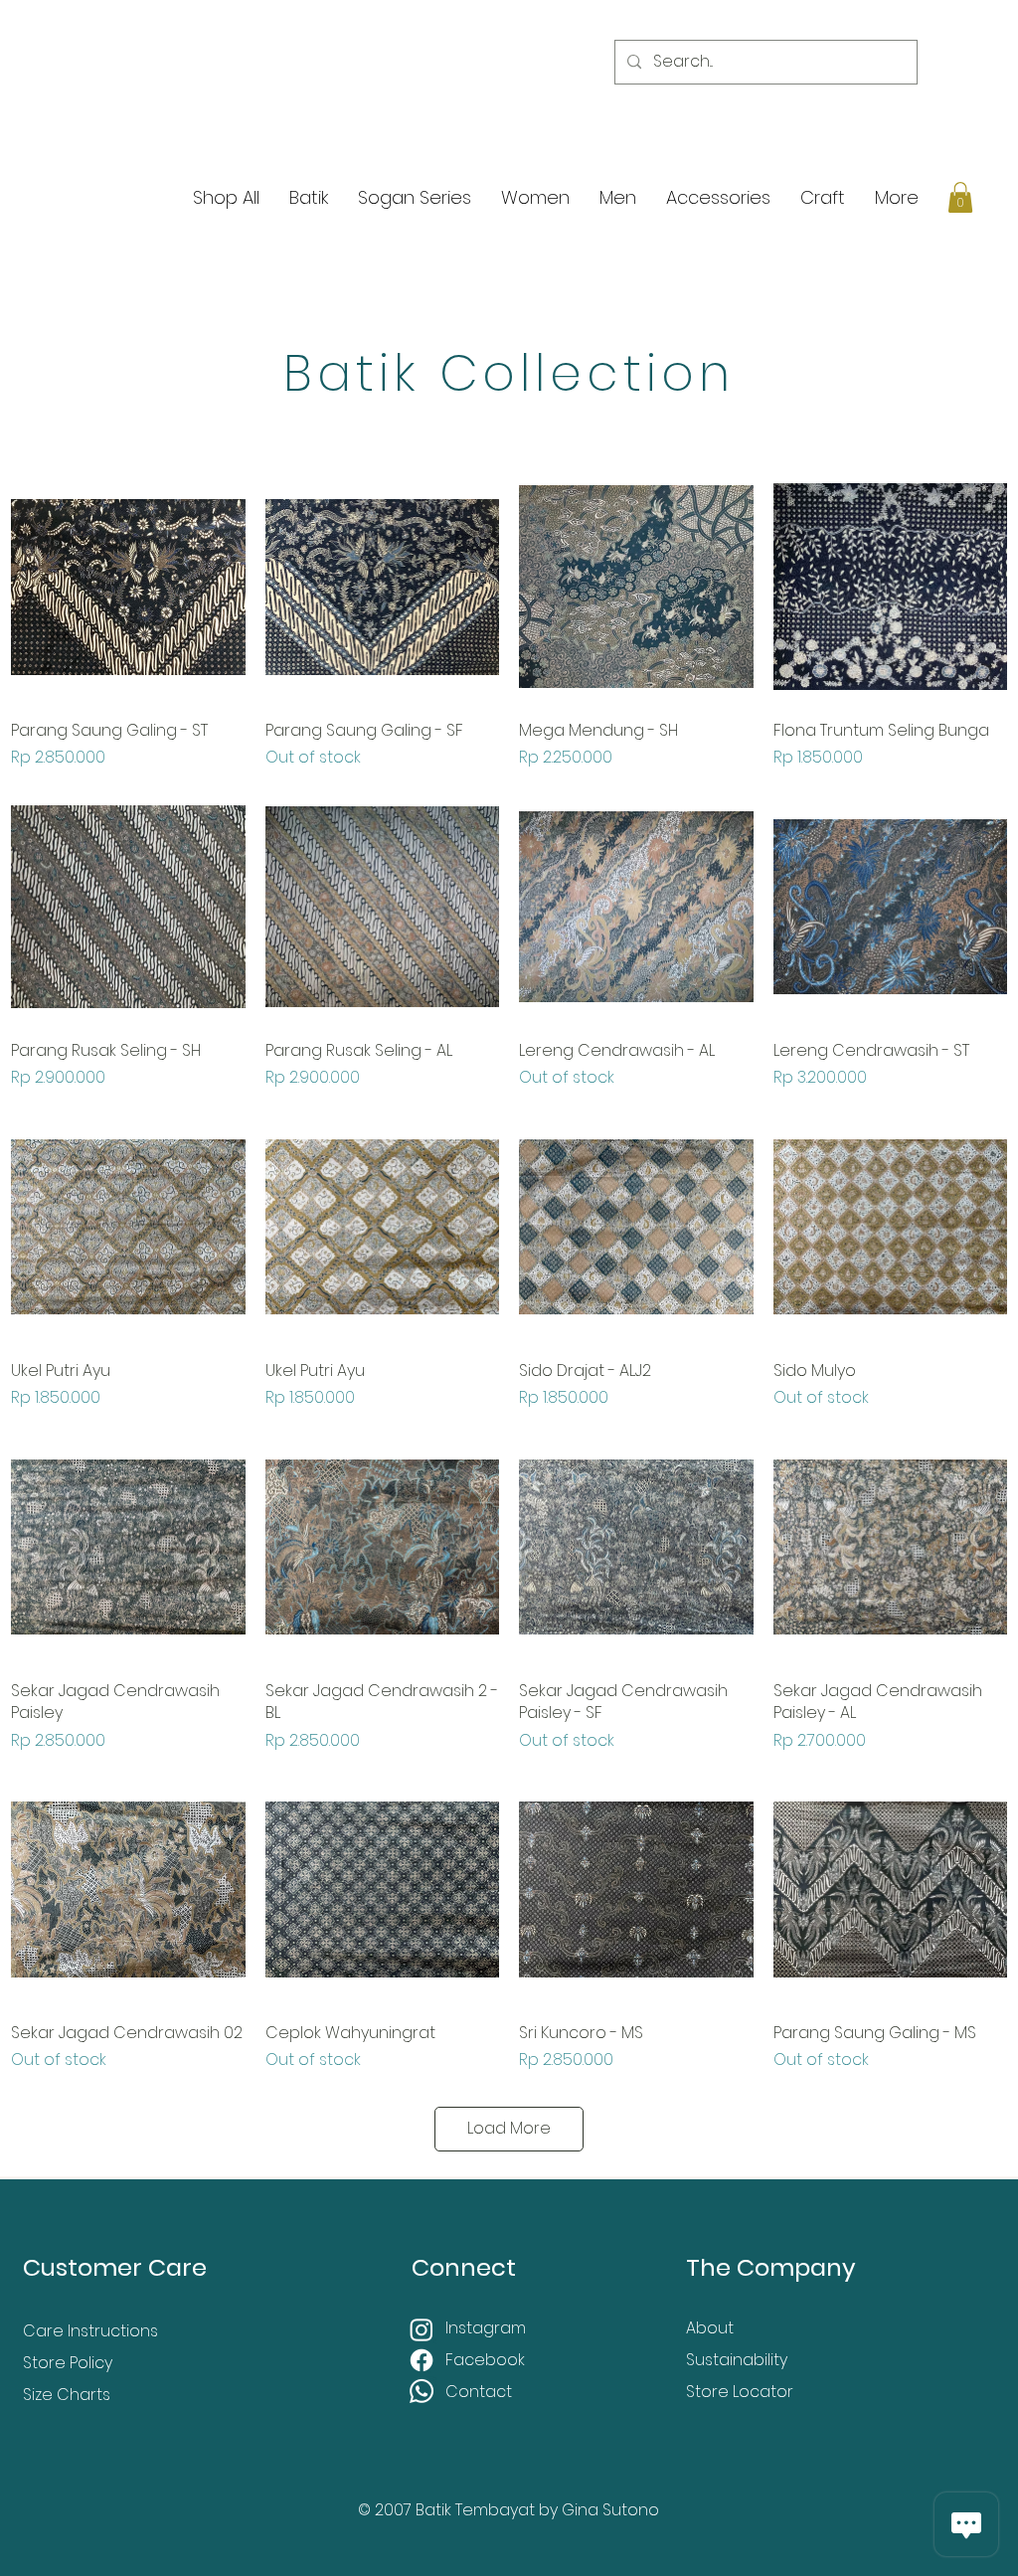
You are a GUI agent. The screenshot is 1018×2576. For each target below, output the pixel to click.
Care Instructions (90, 2331)
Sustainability (737, 2360)
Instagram (488, 2328)
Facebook (487, 2360)
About (710, 2328)
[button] (960, 197)
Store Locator (740, 2392)
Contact (479, 2392)
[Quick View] (128, 587)
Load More (509, 2128)
